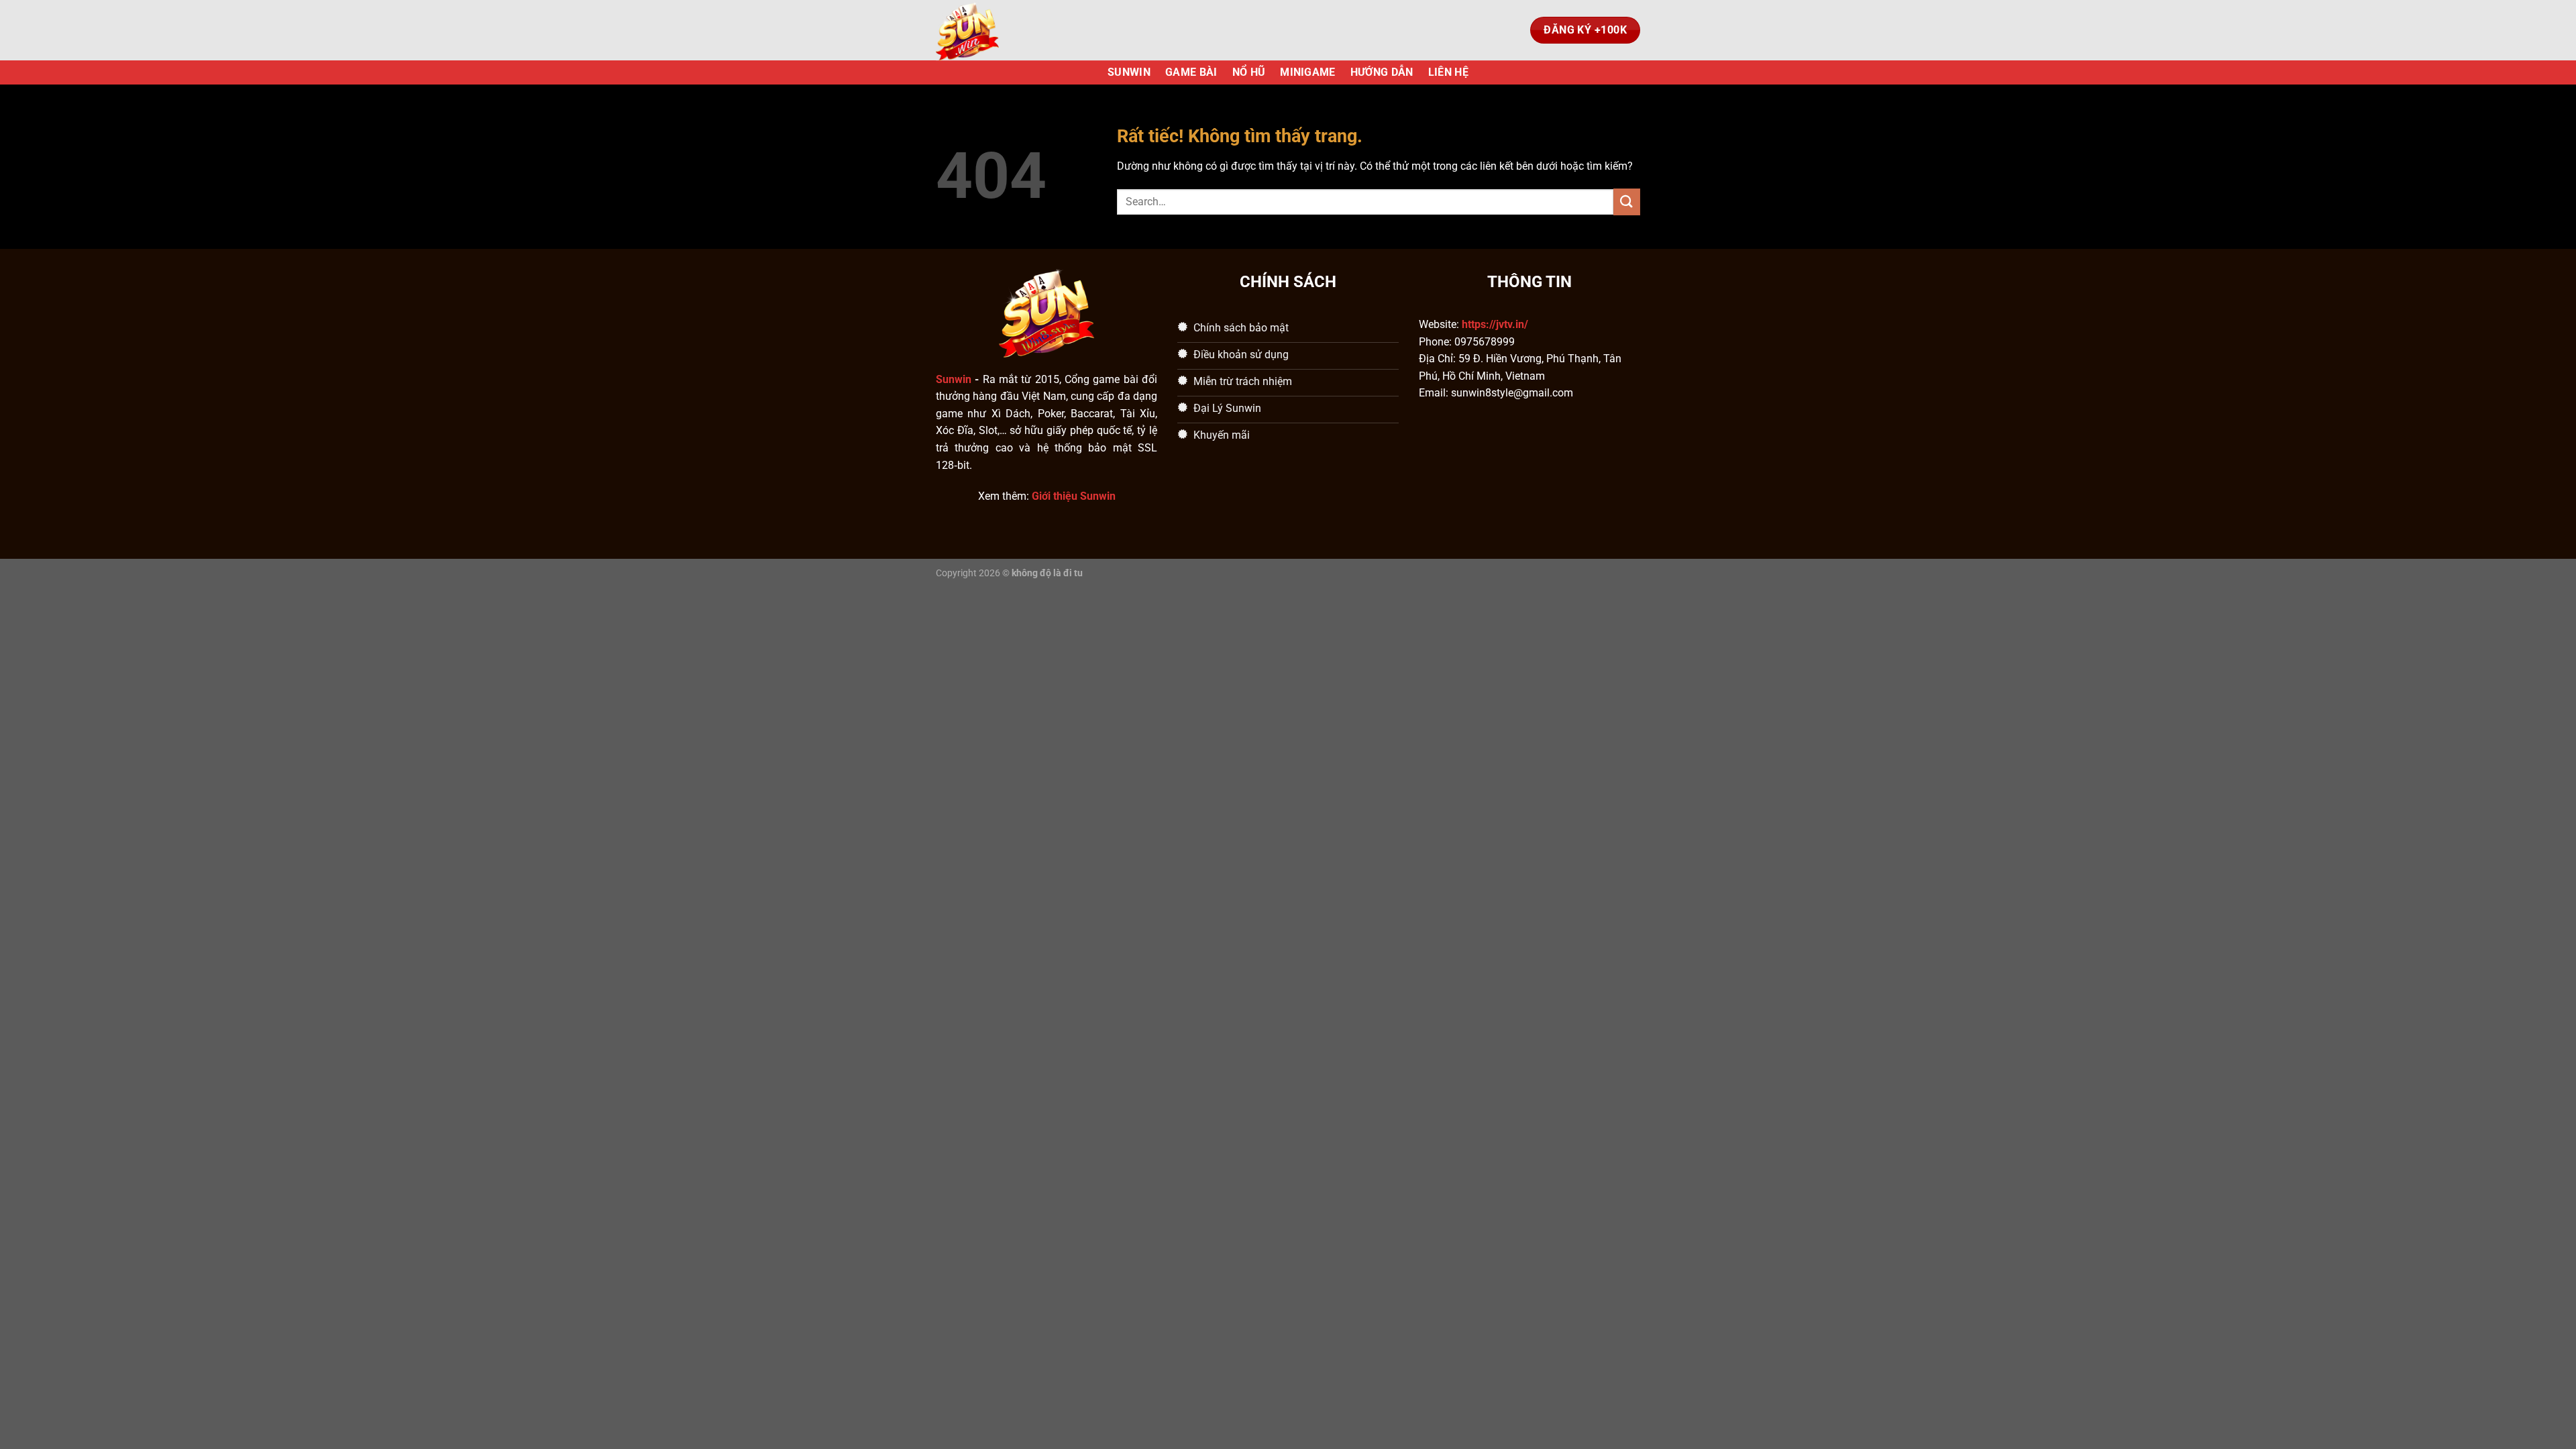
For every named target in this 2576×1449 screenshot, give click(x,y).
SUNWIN (1129, 72)
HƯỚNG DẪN (1382, 72)
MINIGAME (1308, 72)
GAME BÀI (1191, 72)
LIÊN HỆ (1448, 72)
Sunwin (954, 379)
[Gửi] (1627, 202)
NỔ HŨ (1249, 72)
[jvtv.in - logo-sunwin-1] (1003, 30)
